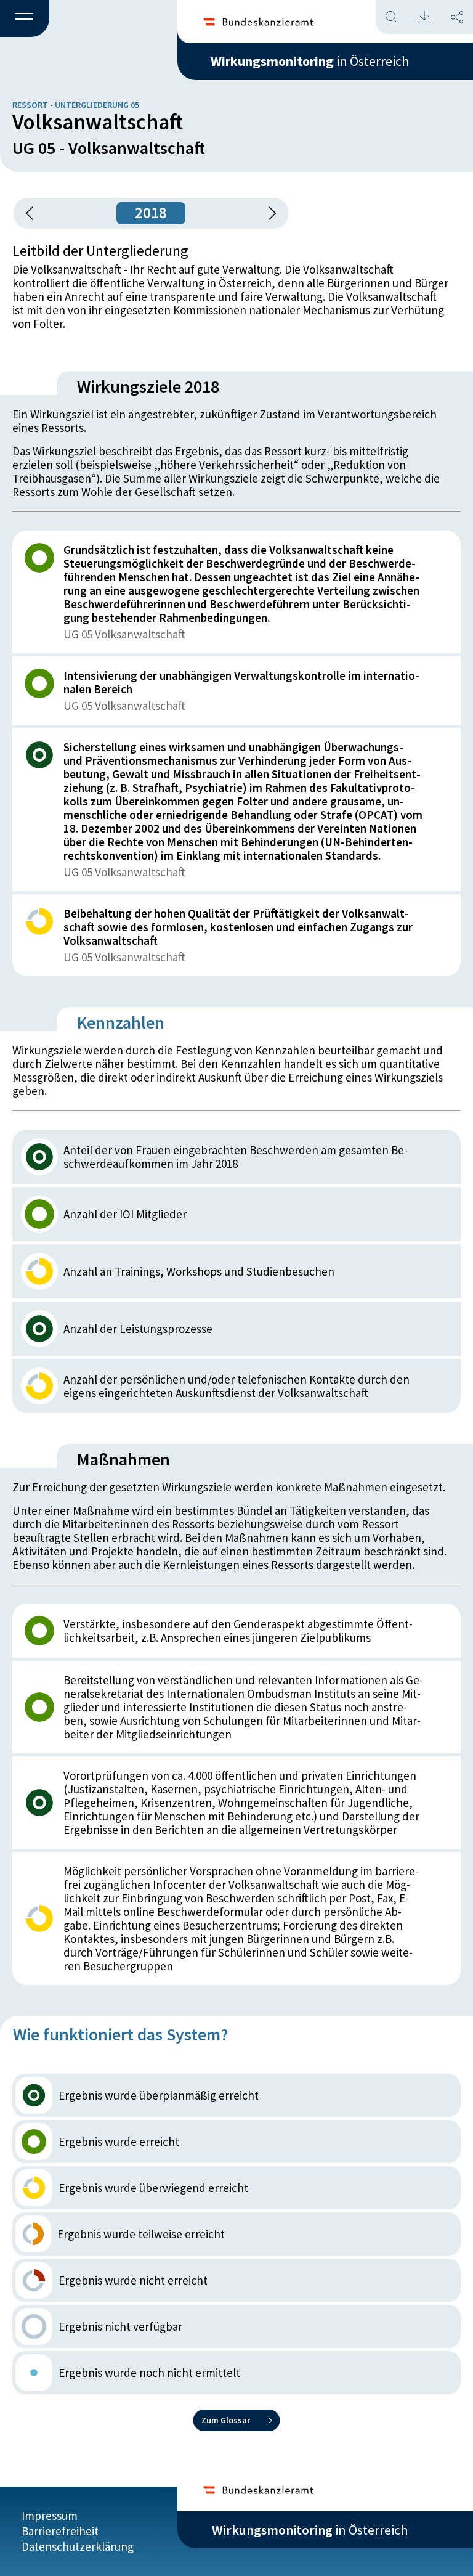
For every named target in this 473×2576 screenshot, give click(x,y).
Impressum (50, 2516)
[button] (25, 19)
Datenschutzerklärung (78, 2546)
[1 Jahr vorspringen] (268, 213)
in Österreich (310, 61)
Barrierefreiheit (60, 2531)
